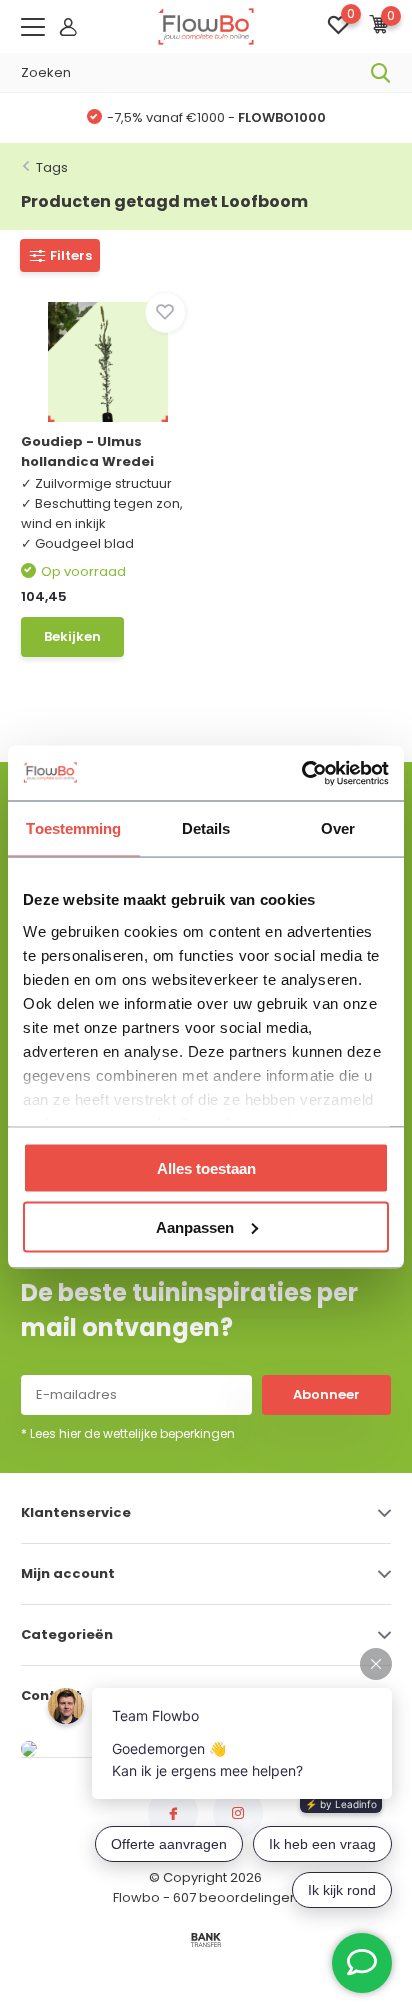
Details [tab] (206, 828)
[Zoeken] (381, 73)
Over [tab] (338, 828)
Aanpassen (195, 1226)
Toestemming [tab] (73, 828)
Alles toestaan (206, 1168)
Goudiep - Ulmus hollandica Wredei (87, 451)
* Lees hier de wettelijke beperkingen (128, 1433)
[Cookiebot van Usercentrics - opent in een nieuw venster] (301, 773)
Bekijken (72, 636)
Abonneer (326, 1394)
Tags (52, 167)
